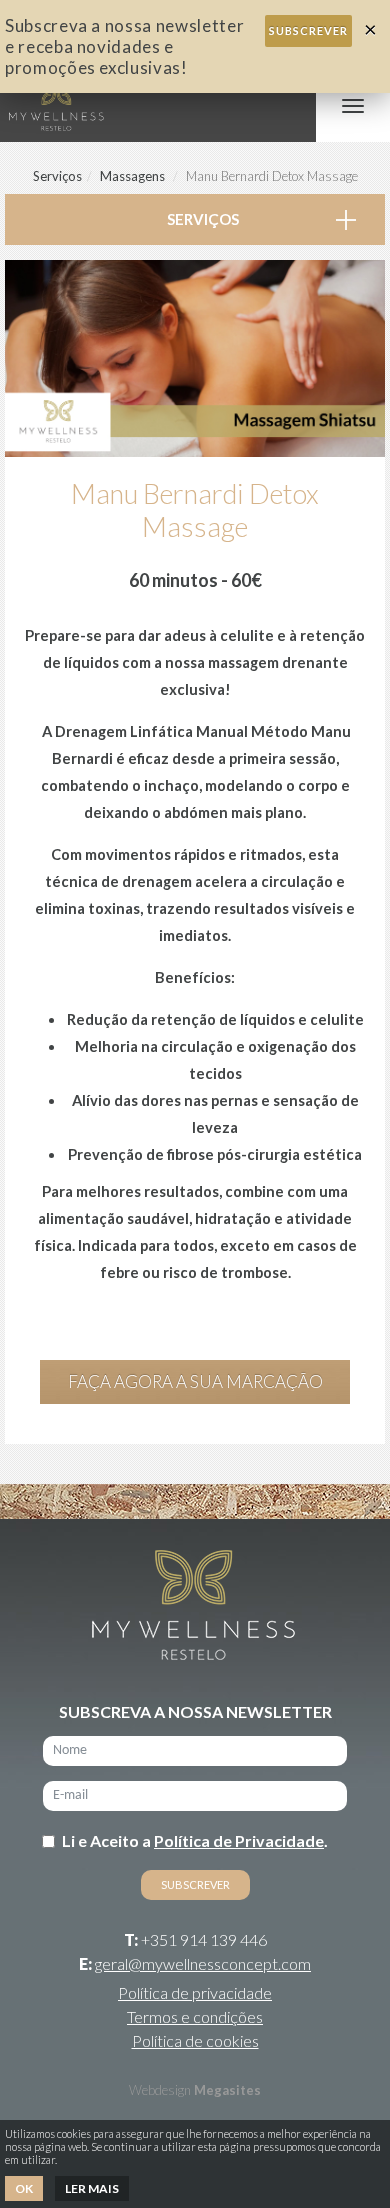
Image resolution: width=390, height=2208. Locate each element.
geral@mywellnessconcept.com (203, 1963)
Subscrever (308, 30)
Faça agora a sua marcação (195, 1381)
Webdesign (160, 2090)
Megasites (227, 2090)
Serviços (57, 176)
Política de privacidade (195, 1992)
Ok (24, 2188)
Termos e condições (195, 2016)
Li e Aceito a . (195, 1840)
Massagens (132, 176)
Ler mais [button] (92, 2188)
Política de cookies (195, 2040)
